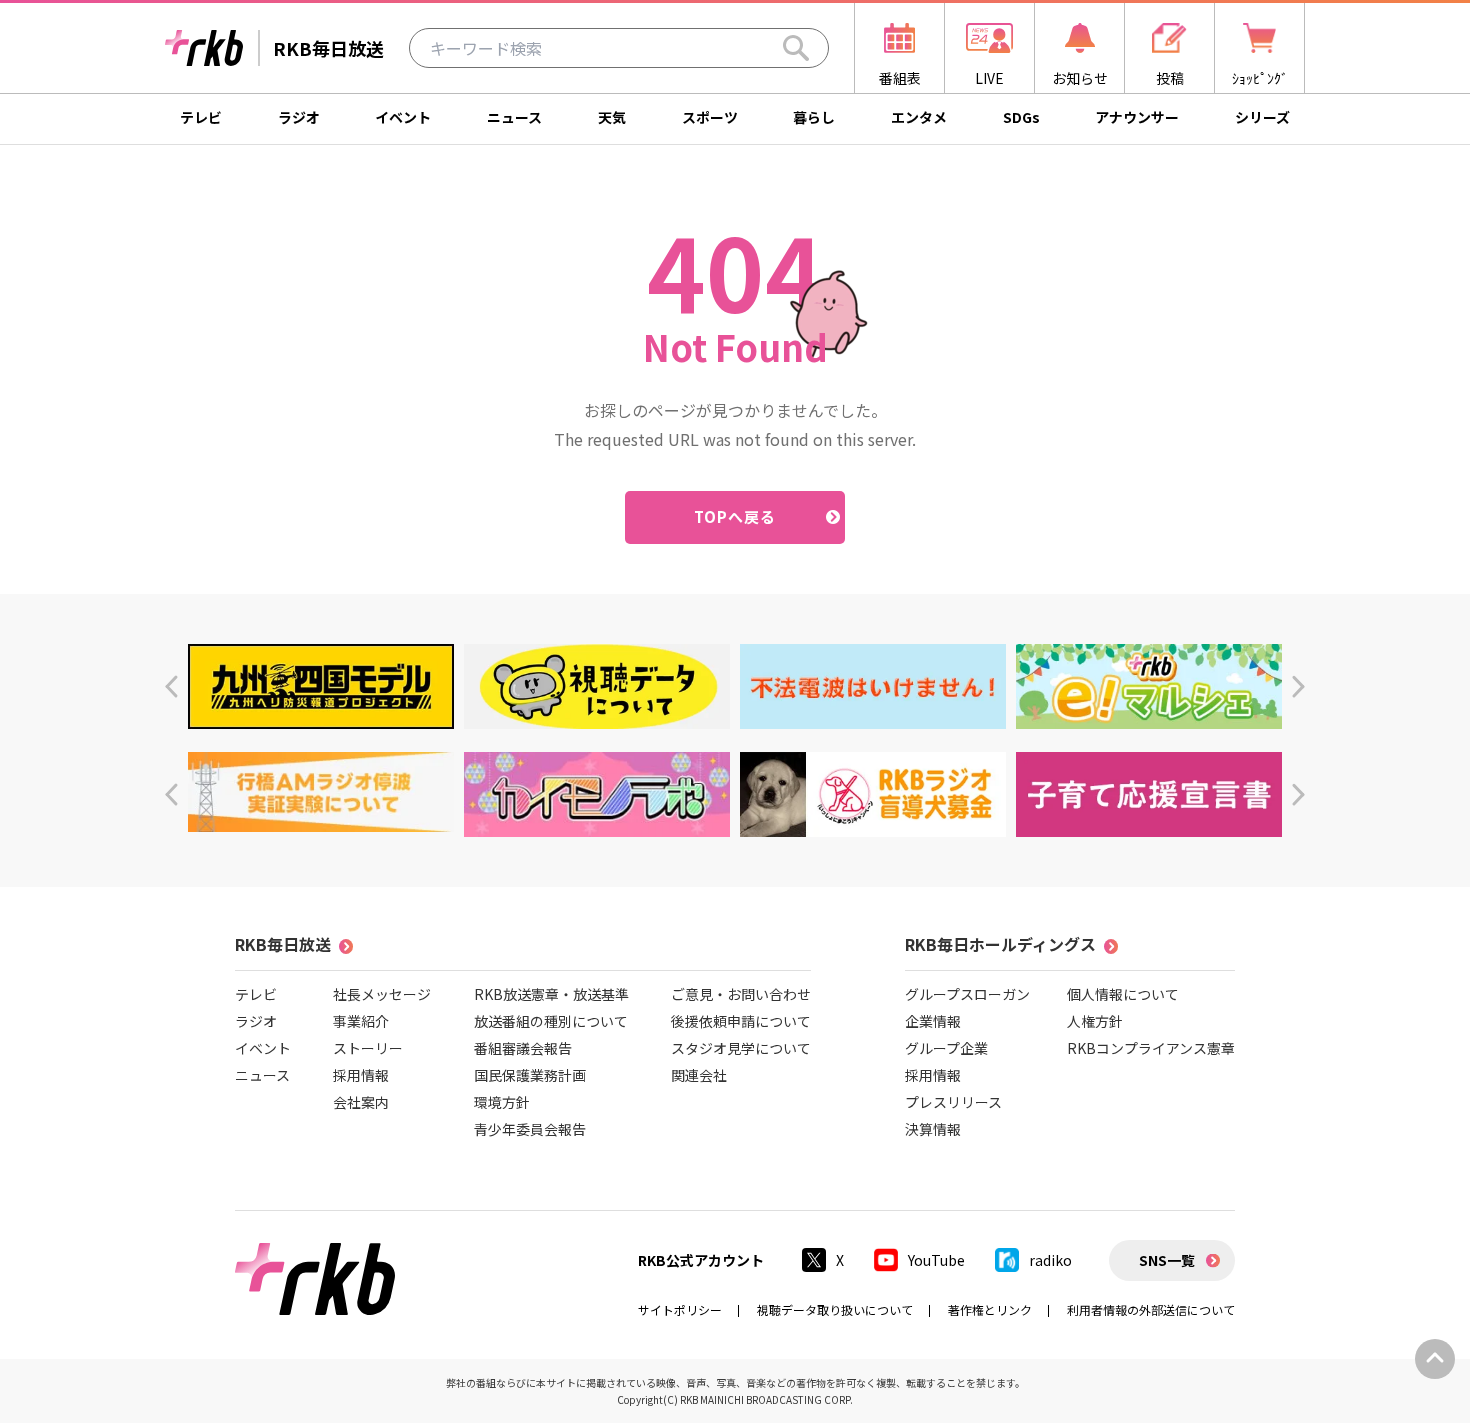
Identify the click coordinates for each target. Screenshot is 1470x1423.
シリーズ (1262, 117)
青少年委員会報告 (530, 1129)
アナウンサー (1137, 117)
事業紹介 (361, 1021)
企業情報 (933, 1021)
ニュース (514, 117)
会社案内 (361, 1102)
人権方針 (1095, 1021)
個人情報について (1123, 994)
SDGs (1021, 117)
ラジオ (299, 117)
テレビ (201, 117)
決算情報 (933, 1129)
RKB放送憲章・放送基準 (551, 994)
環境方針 (502, 1102)
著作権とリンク (990, 1309)
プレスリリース (953, 1102)
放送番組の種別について (551, 1021)
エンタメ (919, 117)
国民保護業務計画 (530, 1075)
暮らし (814, 117)
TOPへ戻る (735, 516)
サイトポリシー (680, 1309)
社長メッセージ (382, 994)
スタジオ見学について (741, 1048)
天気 (612, 117)
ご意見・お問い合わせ (741, 994)
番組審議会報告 (523, 1048)
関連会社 (699, 1075)
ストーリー (368, 1048)
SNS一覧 (1167, 1260)
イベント (403, 117)
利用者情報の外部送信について (1151, 1309)
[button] (171, 686)
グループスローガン (967, 994)
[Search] (796, 48)
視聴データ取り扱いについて (835, 1309)
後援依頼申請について (741, 1021)
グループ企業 (946, 1048)
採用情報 (361, 1075)
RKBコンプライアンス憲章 (1151, 1048)
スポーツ (710, 117)
